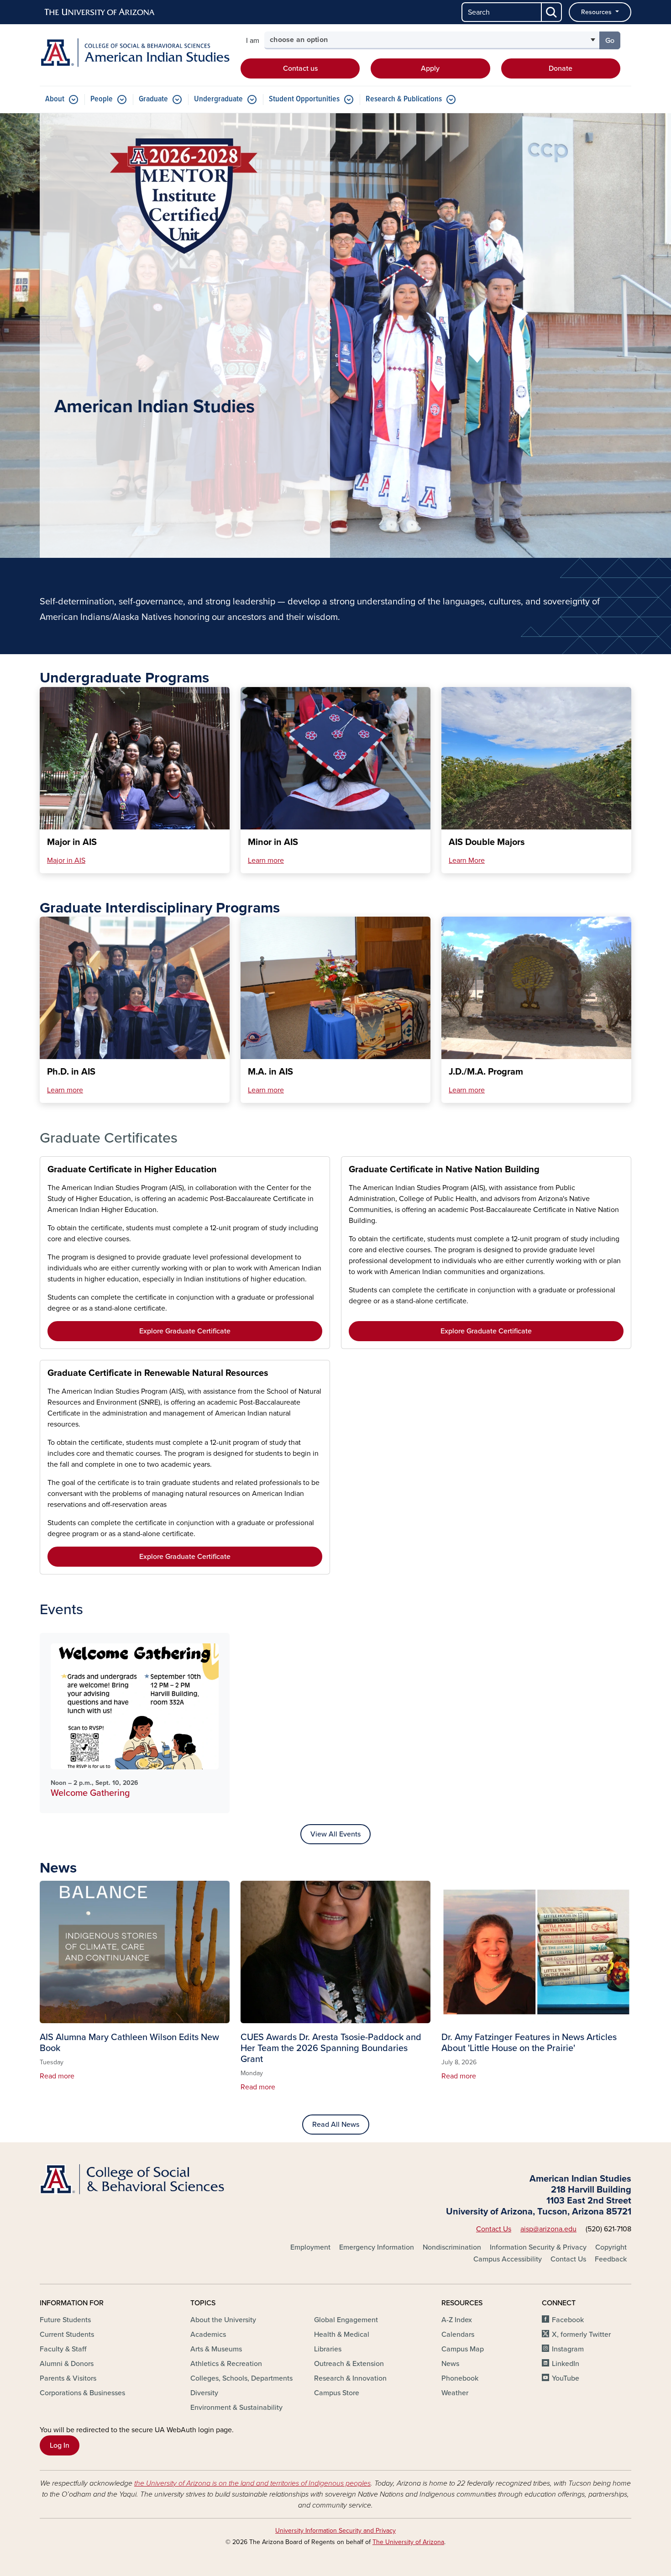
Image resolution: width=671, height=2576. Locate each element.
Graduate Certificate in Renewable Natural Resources (158, 1373)
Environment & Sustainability (236, 2408)
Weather (455, 2393)
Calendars (458, 2335)
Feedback (611, 2259)
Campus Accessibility (508, 2259)
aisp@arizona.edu (548, 2229)
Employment (310, 2247)
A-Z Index (457, 2320)
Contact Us (494, 2229)
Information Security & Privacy (538, 2247)
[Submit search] (552, 12)
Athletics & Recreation (226, 2364)
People (102, 99)
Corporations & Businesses (82, 2393)
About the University (223, 2320)
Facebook (568, 2320)
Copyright (611, 2247)
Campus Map (463, 2349)
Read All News (336, 2125)
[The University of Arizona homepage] (100, 12)
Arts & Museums (216, 2349)
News (450, 2364)
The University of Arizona (408, 2542)
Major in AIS (66, 860)
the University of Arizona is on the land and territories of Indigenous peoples (252, 2483)
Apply (430, 68)
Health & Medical (342, 2335)
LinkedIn (566, 2364)
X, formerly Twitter (581, 2335)
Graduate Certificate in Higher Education (132, 1170)
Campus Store (337, 2393)
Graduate (153, 99)
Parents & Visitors (68, 2378)
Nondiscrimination (452, 2247)
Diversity (204, 2393)
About (55, 99)
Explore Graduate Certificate (185, 1331)
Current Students (67, 2335)
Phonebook (460, 2378)
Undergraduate (218, 99)
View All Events (335, 1834)
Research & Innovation (350, 2378)
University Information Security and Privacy (335, 2531)
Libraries (328, 2349)
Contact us (300, 68)
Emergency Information (377, 2247)
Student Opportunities (304, 99)
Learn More (467, 860)
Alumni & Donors (67, 2364)
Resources (597, 12)
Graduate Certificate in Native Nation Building (444, 1170)
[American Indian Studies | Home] (135, 53)
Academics (208, 2335)
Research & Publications (404, 99)
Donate (561, 68)
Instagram (568, 2349)
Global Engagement (346, 2320)
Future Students (65, 2320)
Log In (60, 2445)
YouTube (566, 2378)
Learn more (266, 860)
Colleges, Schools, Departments (241, 2378)
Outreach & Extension (349, 2364)
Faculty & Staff (63, 2349)
